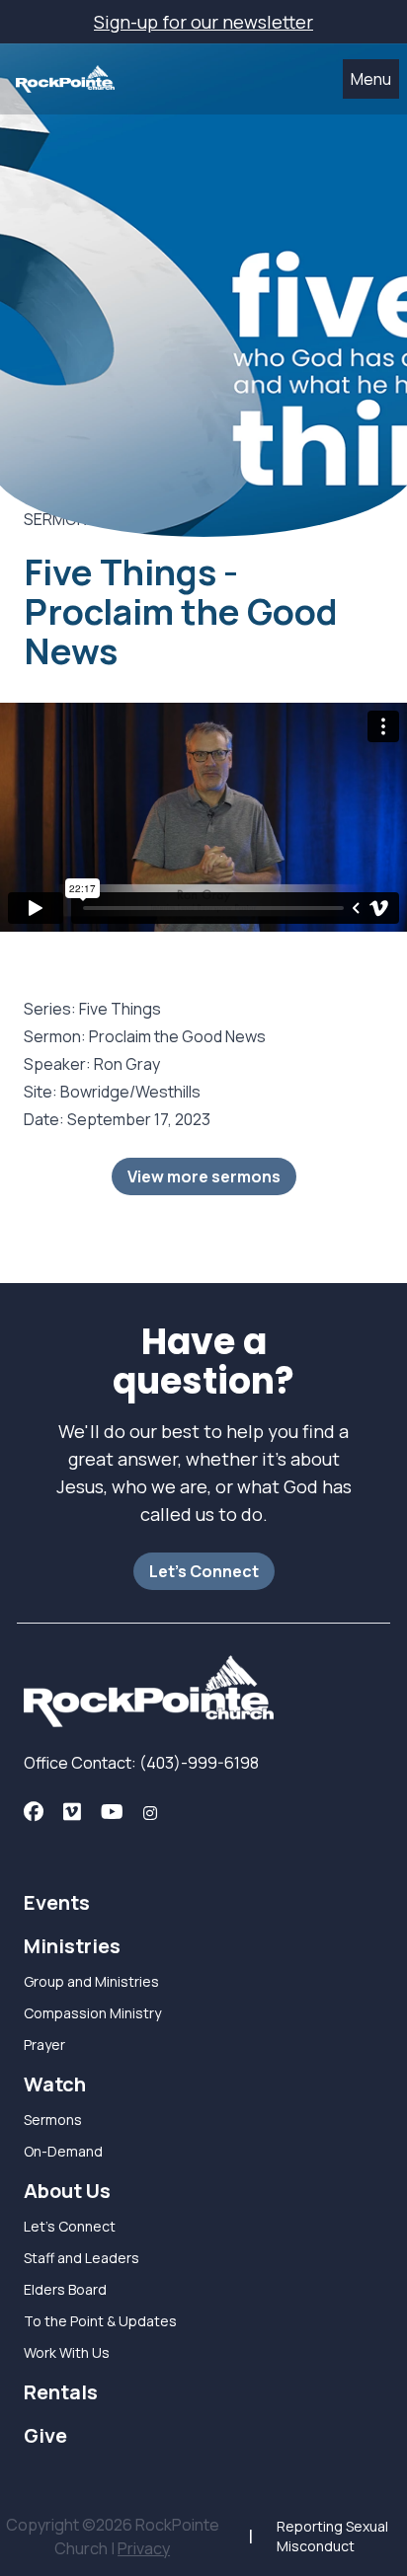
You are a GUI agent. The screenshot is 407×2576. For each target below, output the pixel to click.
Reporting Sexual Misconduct (332, 2536)
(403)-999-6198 (198, 1763)
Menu (371, 79)
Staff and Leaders (81, 2258)
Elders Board (65, 2289)
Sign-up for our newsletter (203, 22)
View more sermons (204, 1176)
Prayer (44, 2045)
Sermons (53, 2120)
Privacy (144, 2548)
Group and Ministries (91, 1981)
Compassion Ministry (92, 2013)
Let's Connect (204, 1571)
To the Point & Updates (100, 2321)
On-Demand (63, 2151)
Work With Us (67, 2352)
